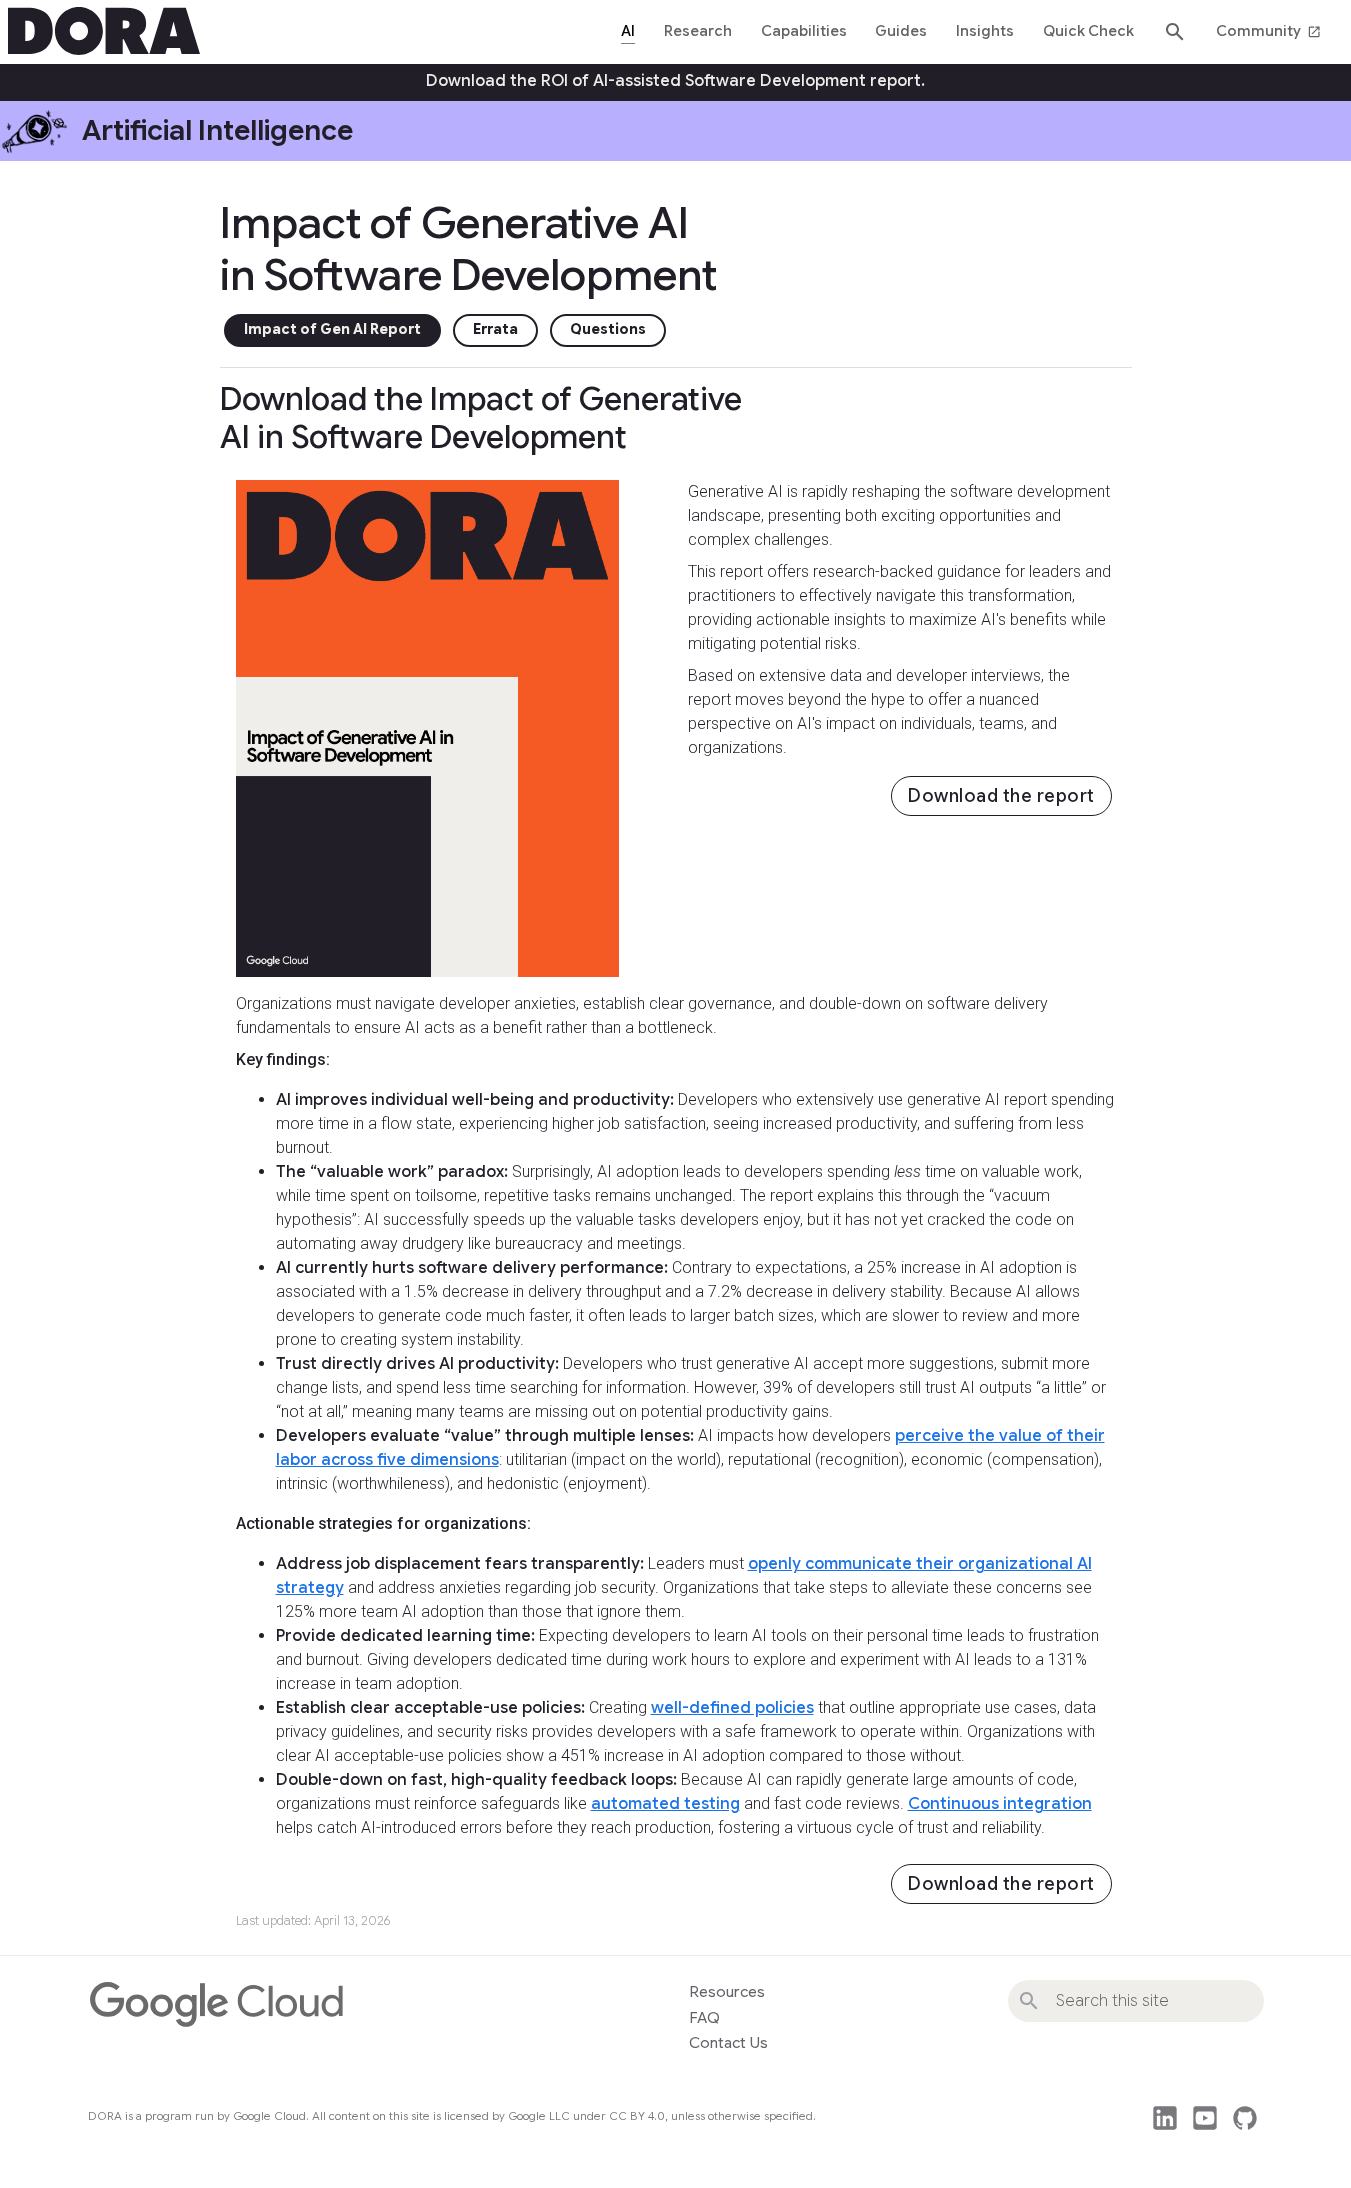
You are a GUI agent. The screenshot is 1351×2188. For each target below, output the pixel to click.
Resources (727, 1992)
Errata (495, 329)
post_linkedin (1165, 2118)
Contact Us (728, 2043)
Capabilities (804, 31)
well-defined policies (732, 1708)
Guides (901, 31)
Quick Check (1088, 31)
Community (1268, 31)
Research (698, 31)
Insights (985, 31)
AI (628, 31)
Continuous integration (1000, 1804)
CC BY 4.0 (637, 2116)
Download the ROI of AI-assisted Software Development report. (675, 81)
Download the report (1001, 796)
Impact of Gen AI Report (332, 329)
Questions (608, 329)
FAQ (704, 2018)
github (1245, 2118)
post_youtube (1205, 2118)
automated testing (665, 1804)
